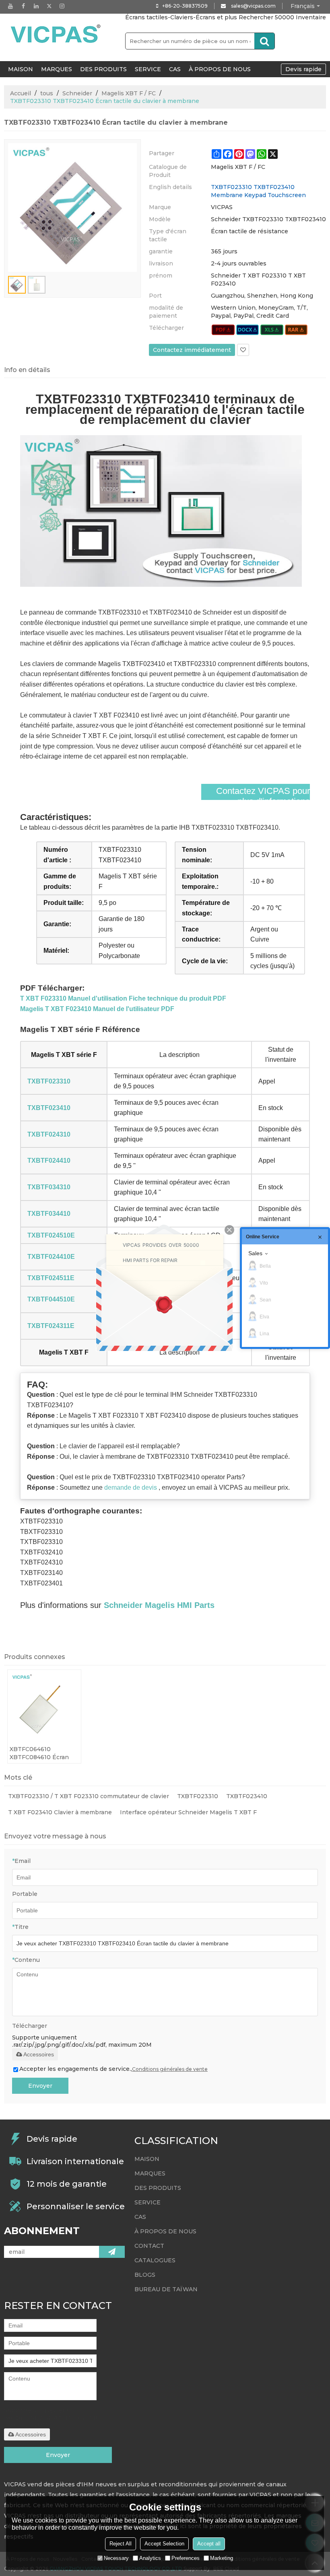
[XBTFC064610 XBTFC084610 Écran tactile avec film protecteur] (44, 1706)
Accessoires (39, 2054)
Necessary (116, 2558)
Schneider (77, 93)
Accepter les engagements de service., (113, 2069)
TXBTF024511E (51, 1278)
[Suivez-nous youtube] (10, 6)
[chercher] (264, 41)
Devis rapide (303, 69)
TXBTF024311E (51, 1326)
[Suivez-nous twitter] (49, 6)
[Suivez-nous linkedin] (36, 6)
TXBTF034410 (49, 1214)
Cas (175, 69)
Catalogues (155, 2260)
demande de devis (131, 1487)
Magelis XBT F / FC (129, 93)
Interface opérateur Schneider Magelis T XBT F (188, 1812)
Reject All (121, 2544)
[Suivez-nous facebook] (23, 6)
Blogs (145, 2275)
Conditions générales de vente (170, 2069)
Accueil (21, 93)
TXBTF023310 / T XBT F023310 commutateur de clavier (89, 1796)
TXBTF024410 (49, 1161)
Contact (149, 2246)
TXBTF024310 (49, 1134)
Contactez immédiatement (192, 350)
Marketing (222, 2558)
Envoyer (40, 2086)
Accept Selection (164, 2544)
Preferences (186, 2558)
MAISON (21, 69)
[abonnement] (112, 2252)
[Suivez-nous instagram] (62, 6)
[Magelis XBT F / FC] (223, 330)
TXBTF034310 (49, 1187)
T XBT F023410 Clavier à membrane (60, 1812)
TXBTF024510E (51, 1235)
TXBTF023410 (49, 1108)
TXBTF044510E (51, 1299)
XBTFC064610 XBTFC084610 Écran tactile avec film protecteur (39, 1753)
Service (148, 69)
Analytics (150, 2558)
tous (47, 93)
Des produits (103, 69)
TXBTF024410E (51, 1257)
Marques (57, 69)
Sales (255, 1253)
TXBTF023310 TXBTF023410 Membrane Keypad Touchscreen (258, 191)
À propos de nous (220, 69)
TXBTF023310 (49, 1081)
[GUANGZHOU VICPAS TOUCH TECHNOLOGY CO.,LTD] (56, 34)
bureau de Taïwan (166, 2289)
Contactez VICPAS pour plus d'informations (263, 796)
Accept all (209, 2544)
